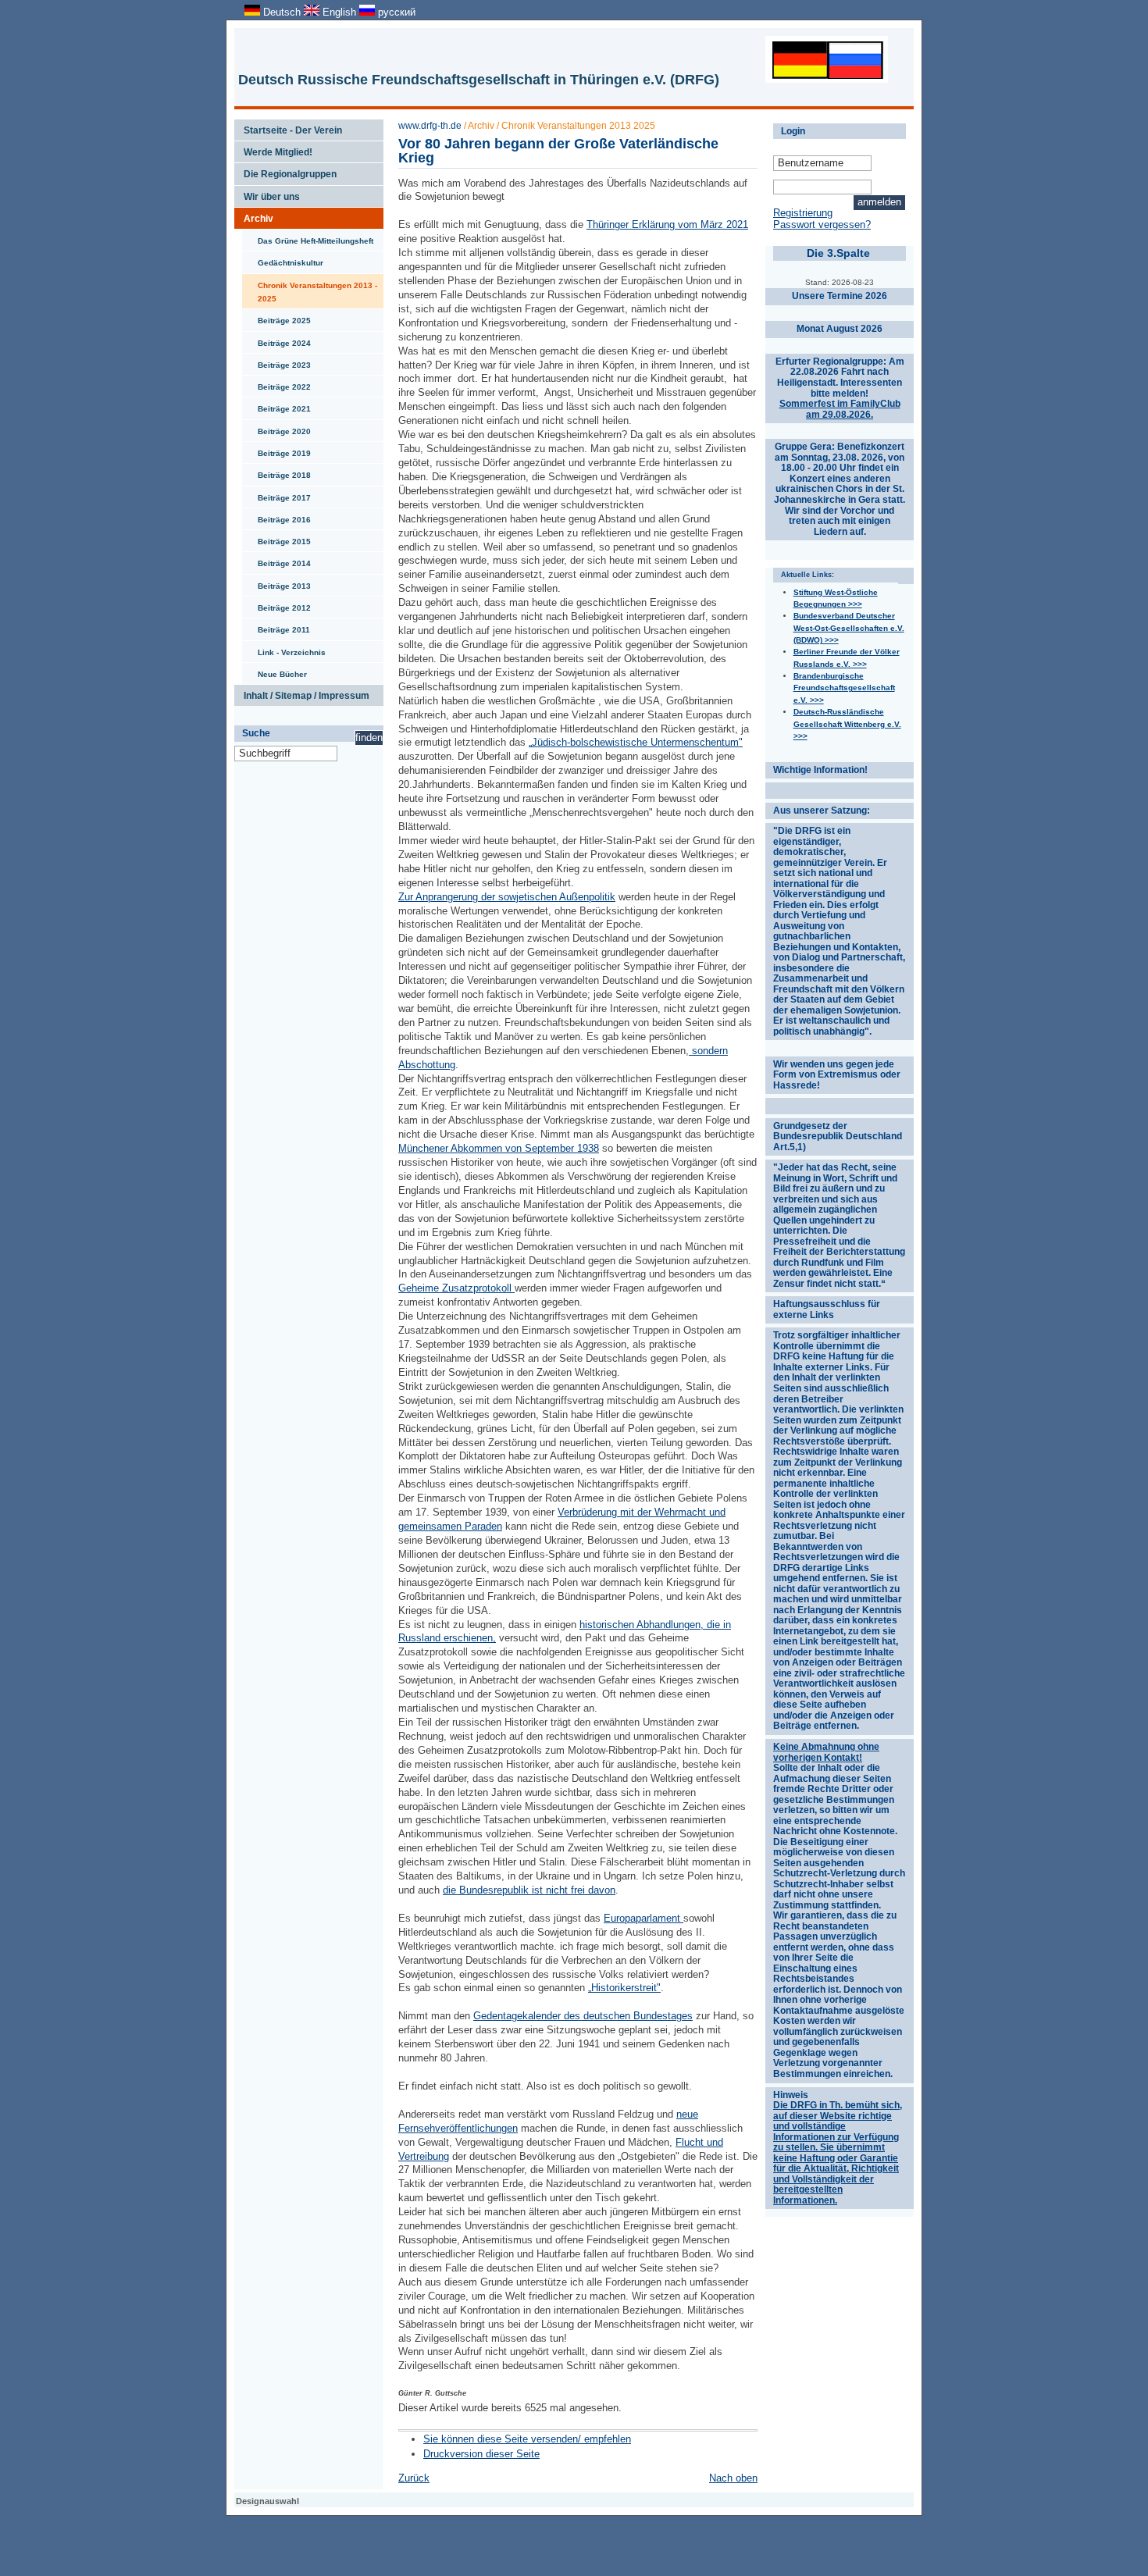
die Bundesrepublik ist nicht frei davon (529, 1890)
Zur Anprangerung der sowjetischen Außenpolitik (507, 897)
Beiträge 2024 (276, 340)
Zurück (414, 2478)
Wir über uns (267, 194)
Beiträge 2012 (276, 604)
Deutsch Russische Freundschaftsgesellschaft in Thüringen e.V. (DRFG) (479, 80)
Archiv (254, 216)
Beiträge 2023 (276, 362)
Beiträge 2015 (276, 538)
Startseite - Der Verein (288, 127)
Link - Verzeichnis (284, 649)
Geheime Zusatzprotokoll (455, 1288)
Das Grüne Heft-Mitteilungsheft (308, 237)
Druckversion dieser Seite (481, 2454)
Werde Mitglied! (273, 149)
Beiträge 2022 (276, 383)
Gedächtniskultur (283, 259)
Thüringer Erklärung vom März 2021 (667, 224)
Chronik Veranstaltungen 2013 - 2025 (310, 289)
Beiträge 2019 (276, 450)
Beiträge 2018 (276, 472)
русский (395, 12)
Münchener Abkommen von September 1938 (499, 1148)
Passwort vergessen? (822, 224)
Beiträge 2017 (276, 494)
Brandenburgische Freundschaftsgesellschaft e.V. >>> (844, 688)
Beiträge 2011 (276, 626)
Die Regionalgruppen (285, 171)
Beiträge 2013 (276, 583)
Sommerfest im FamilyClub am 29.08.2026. (840, 409)
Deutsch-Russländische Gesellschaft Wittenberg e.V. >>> (847, 724)
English (339, 12)
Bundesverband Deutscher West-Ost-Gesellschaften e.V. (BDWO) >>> (849, 628)
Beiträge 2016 (276, 516)
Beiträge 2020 (276, 428)
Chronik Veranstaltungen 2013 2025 (578, 126)
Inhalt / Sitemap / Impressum (302, 693)
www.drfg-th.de (430, 126)
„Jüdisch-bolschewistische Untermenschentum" (636, 742)
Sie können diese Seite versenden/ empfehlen (527, 2439)
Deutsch (282, 12)
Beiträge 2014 (276, 560)
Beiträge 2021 (276, 405)
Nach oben (733, 2478)
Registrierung (803, 213)
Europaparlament (642, 1918)
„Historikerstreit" (624, 1988)
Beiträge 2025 (276, 317)
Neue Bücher (275, 671)
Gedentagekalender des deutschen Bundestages (583, 2016)
